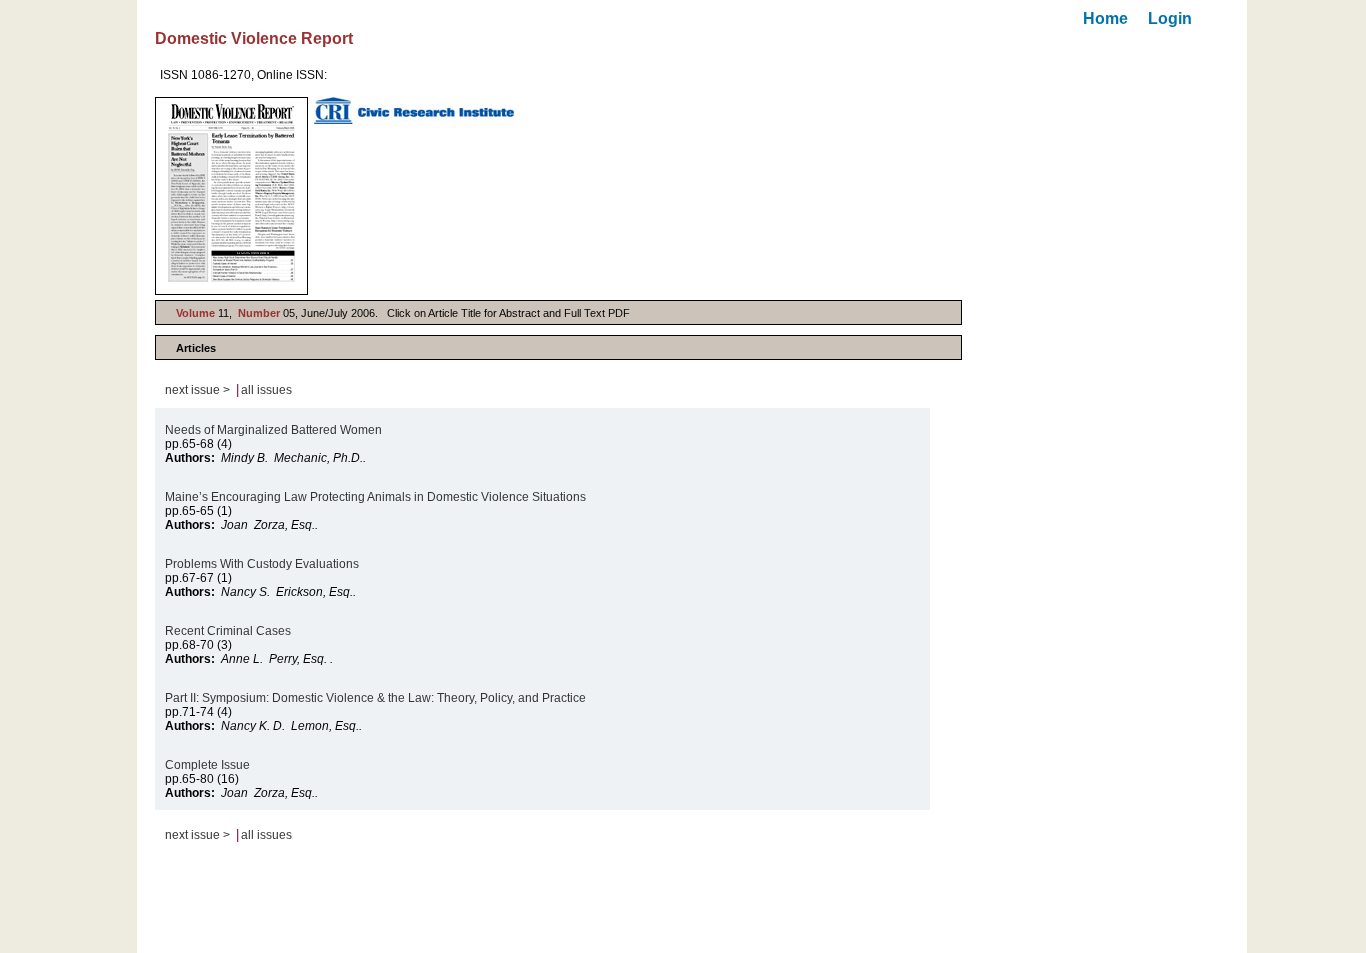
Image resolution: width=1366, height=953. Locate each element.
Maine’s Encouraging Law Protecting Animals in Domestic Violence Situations (375, 497)
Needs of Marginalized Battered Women (273, 430)
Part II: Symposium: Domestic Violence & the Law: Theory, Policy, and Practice (375, 698)
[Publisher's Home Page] (414, 110)
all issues (266, 390)
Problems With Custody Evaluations (262, 564)
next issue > (197, 390)
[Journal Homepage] (231, 196)
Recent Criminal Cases (229, 631)
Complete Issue (209, 765)
